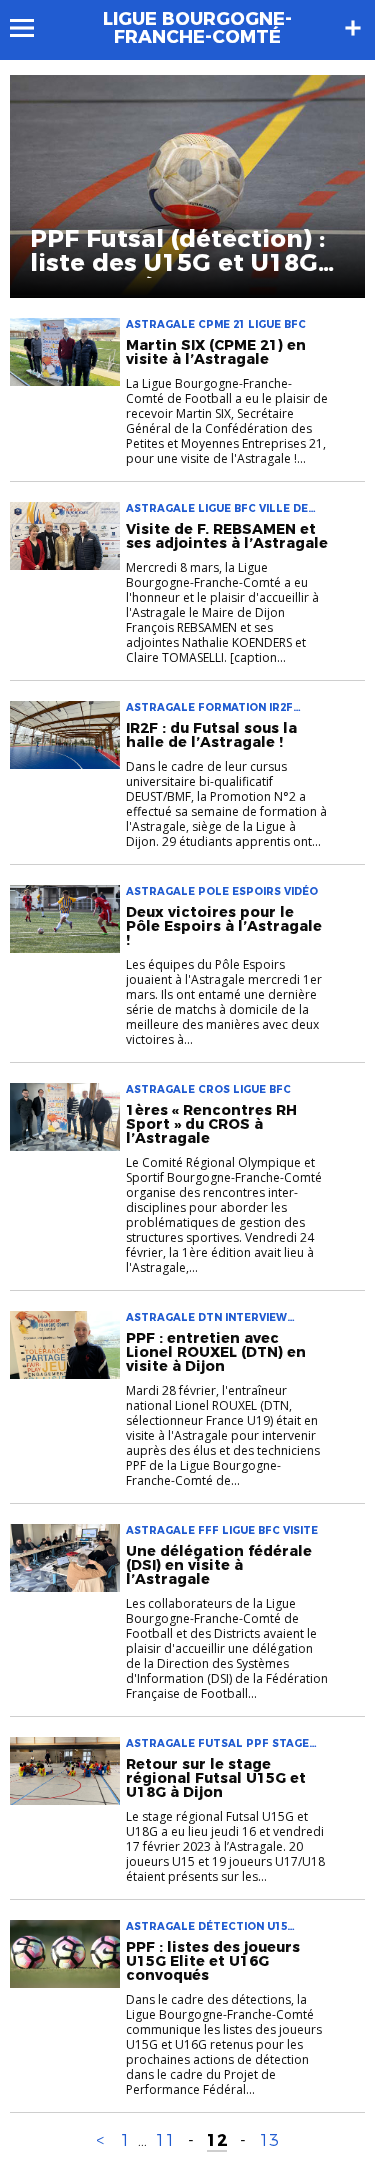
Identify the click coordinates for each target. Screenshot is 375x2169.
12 (217, 2140)
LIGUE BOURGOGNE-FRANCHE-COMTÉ (197, 28)
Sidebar (353, 28)
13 (269, 2140)
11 (165, 2140)
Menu (31, 28)
